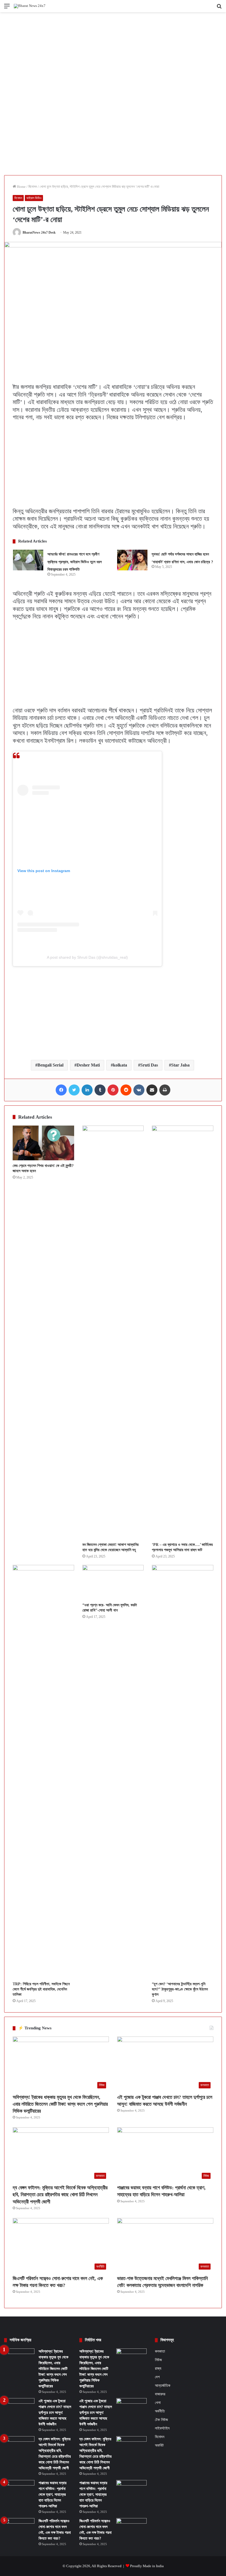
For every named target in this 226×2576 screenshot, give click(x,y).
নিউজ (158, 2360)
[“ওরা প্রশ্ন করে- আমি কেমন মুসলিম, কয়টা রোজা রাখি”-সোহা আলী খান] (113, 1582)
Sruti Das (149, 1065)
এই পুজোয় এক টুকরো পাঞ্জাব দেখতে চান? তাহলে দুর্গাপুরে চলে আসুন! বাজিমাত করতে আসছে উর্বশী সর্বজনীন (55, 2413)
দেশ (157, 2377)
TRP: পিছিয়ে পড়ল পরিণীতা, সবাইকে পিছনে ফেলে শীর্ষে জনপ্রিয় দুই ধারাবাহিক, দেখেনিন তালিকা (41, 1989)
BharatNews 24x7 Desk (39, 233)
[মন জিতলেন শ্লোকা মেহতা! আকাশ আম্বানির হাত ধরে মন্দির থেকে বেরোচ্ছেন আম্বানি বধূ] (113, 1332)
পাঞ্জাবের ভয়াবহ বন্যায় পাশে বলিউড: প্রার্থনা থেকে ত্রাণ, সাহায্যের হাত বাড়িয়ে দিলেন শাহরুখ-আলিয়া (53, 2495)
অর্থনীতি (160, 2411)
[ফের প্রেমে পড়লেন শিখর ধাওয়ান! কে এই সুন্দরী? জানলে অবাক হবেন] (43, 1143)
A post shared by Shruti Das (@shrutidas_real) (87, 957)
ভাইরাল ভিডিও (34, 198)
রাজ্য (158, 2368)
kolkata (120, 1065)
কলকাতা (160, 2351)
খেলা (158, 2403)
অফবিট (159, 2445)
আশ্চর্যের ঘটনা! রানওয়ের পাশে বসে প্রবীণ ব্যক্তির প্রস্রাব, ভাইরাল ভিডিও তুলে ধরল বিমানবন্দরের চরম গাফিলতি (75, 562)
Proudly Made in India (147, 2566)
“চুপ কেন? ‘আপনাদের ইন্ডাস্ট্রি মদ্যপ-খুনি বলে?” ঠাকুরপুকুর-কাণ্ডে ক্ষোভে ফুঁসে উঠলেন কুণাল (180, 1989)
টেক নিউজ (161, 2420)
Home (21, 187)
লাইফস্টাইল (162, 2428)
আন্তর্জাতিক (163, 2385)
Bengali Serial (50, 1065)
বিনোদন (33, 187)
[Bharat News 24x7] (30, 6)
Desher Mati (88, 1065)
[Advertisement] (113, 53)
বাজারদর (160, 2394)
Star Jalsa (180, 1065)
